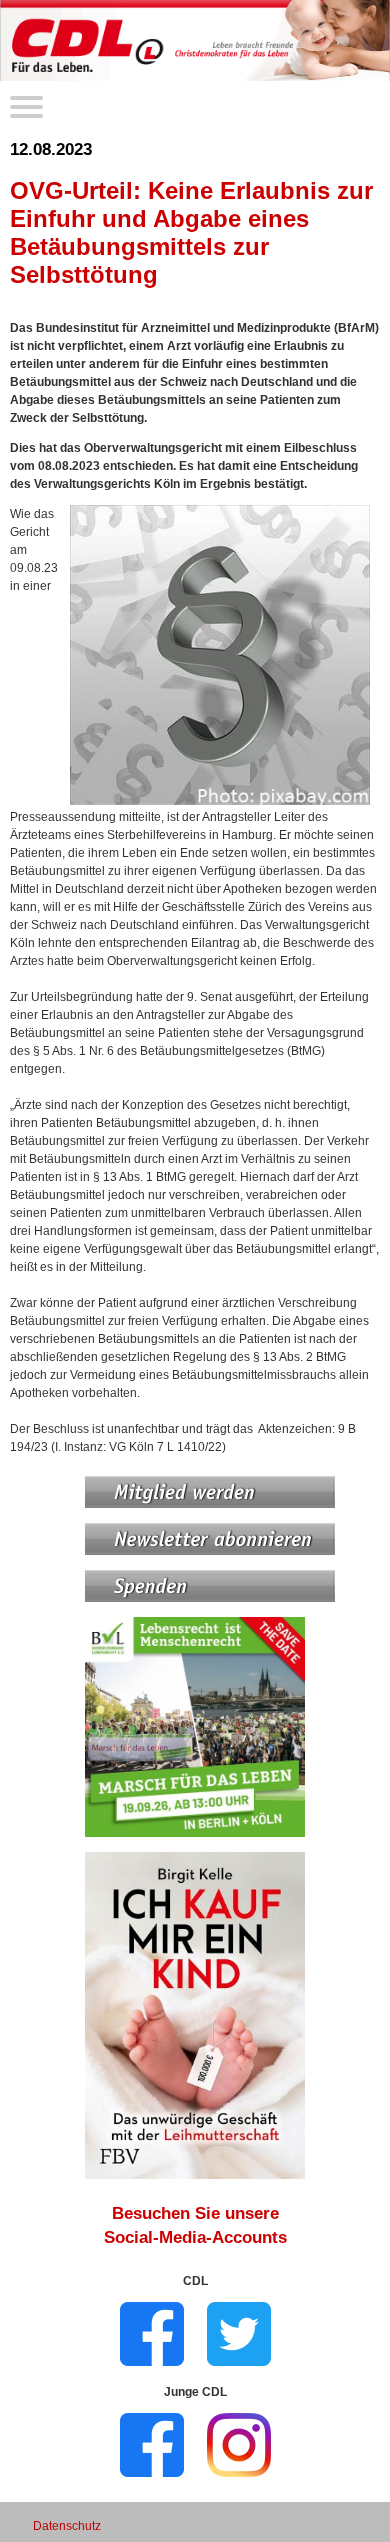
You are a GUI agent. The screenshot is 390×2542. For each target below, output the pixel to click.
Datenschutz (67, 2526)
